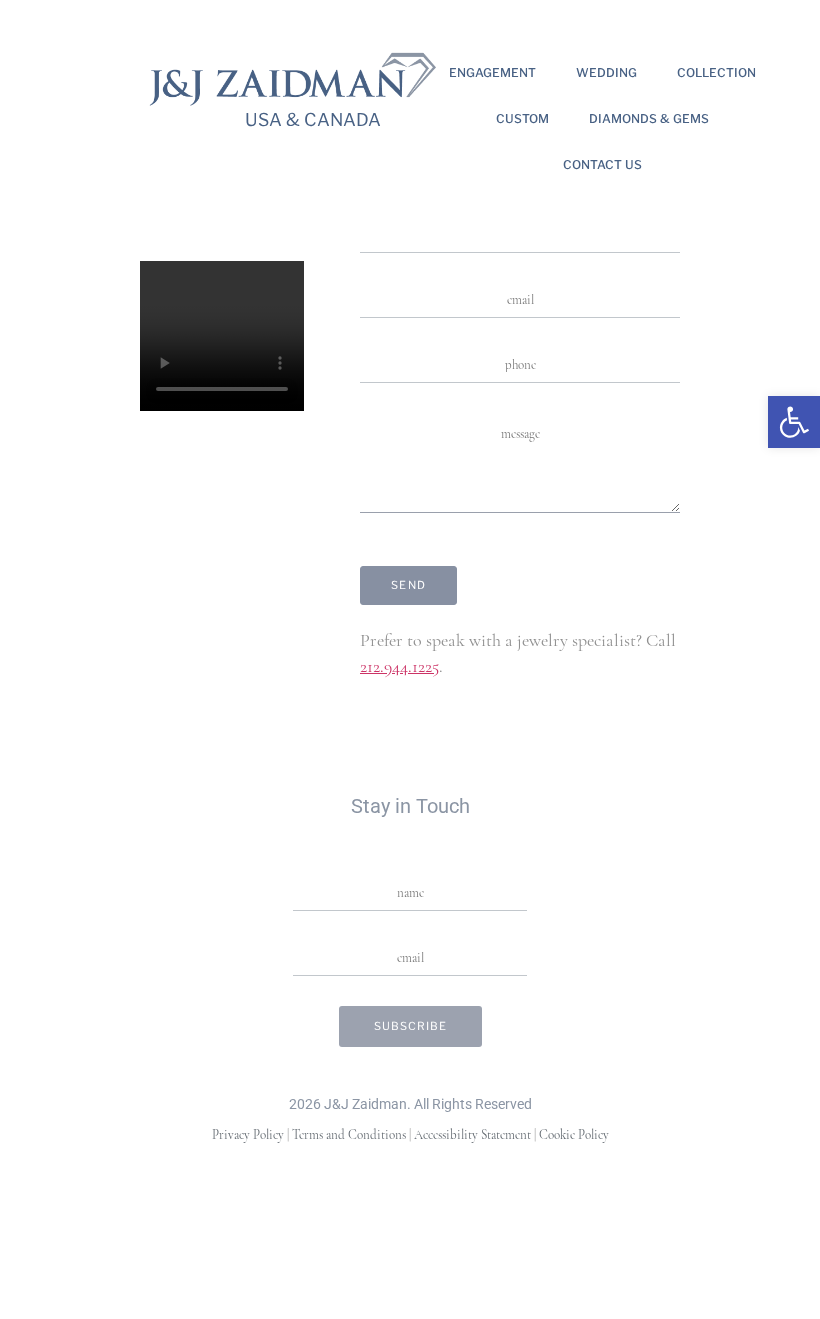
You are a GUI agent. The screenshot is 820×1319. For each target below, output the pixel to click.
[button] (794, 422)
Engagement (492, 72)
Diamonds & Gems (649, 118)
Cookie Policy (574, 1135)
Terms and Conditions (349, 1135)
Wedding (606, 72)
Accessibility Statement (472, 1135)
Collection (716, 72)
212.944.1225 (399, 668)
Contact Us (602, 164)
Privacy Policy (248, 1135)
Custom (522, 118)
